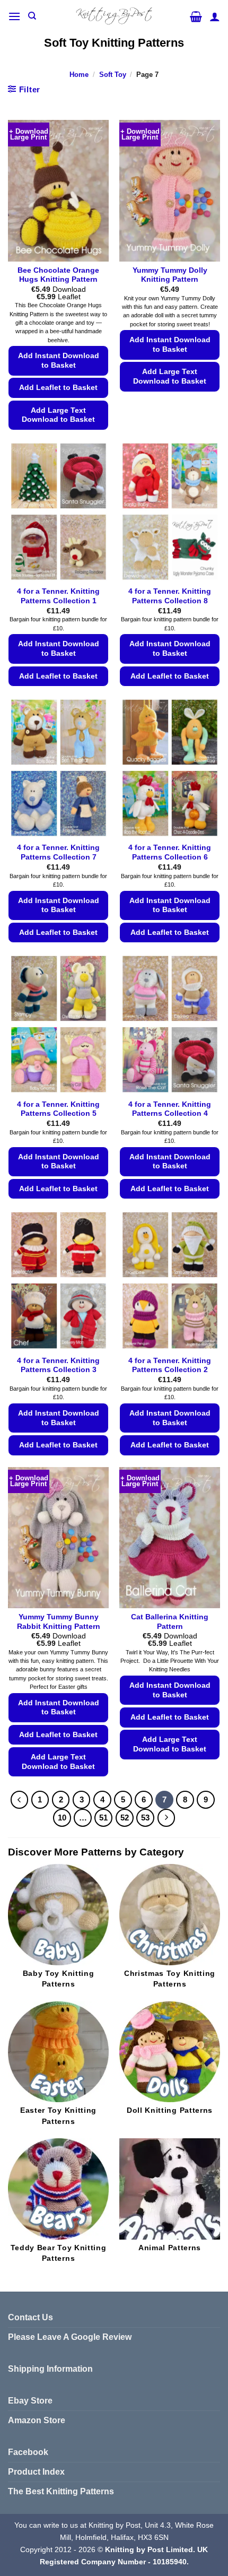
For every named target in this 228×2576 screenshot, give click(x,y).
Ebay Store (30, 2401)
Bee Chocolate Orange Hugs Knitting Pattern (58, 275)
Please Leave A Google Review (70, 2337)
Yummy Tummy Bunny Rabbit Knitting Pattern (59, 1622)
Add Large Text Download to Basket (58, 415)
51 (103, 1818)
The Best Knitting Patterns (61, 2491)
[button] (14, 16)
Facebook (28, 2452)
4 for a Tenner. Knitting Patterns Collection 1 (58, 596)
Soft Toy (113, 75)
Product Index (36, 2472)
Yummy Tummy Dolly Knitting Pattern (170, 275)
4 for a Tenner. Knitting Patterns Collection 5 (58, 1109)
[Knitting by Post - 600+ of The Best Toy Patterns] (114, 16)
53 (145, 1818)
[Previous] (20, 1800)
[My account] (215, 16)
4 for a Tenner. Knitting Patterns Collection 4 (170, 1109)
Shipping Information (50, 2369)
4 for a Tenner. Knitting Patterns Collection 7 (58, 852)
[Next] (166, 1818)
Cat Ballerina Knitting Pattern (170, 1622)
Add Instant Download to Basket (59, 361)
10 (62, 1818)
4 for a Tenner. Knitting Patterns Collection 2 (170, 1365)
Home (79, 75)
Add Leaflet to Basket (58, 388)
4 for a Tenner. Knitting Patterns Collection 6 (170, 852)
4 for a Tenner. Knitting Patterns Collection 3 (58, 1365)
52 (125, 1818)
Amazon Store (37, 2420)
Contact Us (30, 2317)
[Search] (32, 16)
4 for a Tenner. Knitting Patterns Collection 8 (170, 596)
